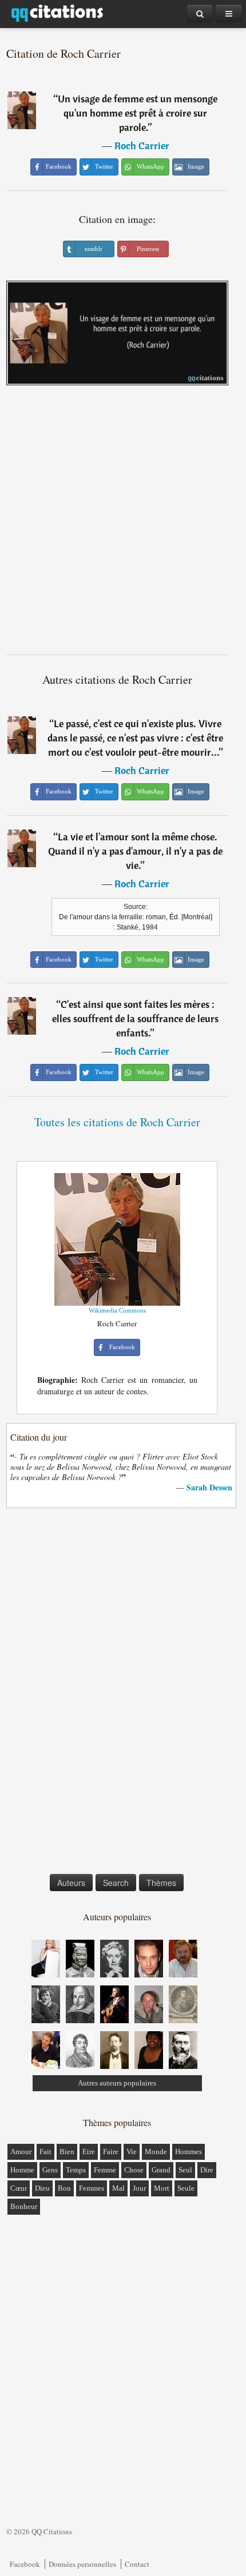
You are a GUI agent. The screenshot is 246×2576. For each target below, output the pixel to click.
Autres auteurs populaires (117, 2083)
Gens (50, 2170)
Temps (76, 2170)
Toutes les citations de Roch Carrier (117, 1122)
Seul (185, 2170)
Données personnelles (82, 2564)
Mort (162, 2188)
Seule (186, 2188)
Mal (118, 2188)
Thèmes (161, 1883)
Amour (21, 2152)
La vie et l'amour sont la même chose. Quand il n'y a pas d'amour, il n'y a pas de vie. (135, 851)
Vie (132, 2152)
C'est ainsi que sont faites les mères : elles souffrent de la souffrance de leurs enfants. (135, 1018)
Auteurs (71, 1883)
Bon (64, 2188)
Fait (45, 2152)
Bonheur (24, 2206)
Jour (139, 2188)
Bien (67, 2152)
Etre (89, 2152)
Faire (111, 2152)
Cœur (19, 2188)
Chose (134, 2170)
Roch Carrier (142, 145)
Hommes (189, 2152)
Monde (156, 2152)
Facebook (25, 2564)
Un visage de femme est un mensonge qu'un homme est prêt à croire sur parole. (138, 113)
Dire (207, 2170)
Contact (137, 2564)
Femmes (92, 2188)
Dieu (42, 2188)
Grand (161, 2170)
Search (116, 1883)
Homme (22, 2170)
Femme (105, 2170)
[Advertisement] (123, 524)
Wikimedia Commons (117, 1310)
